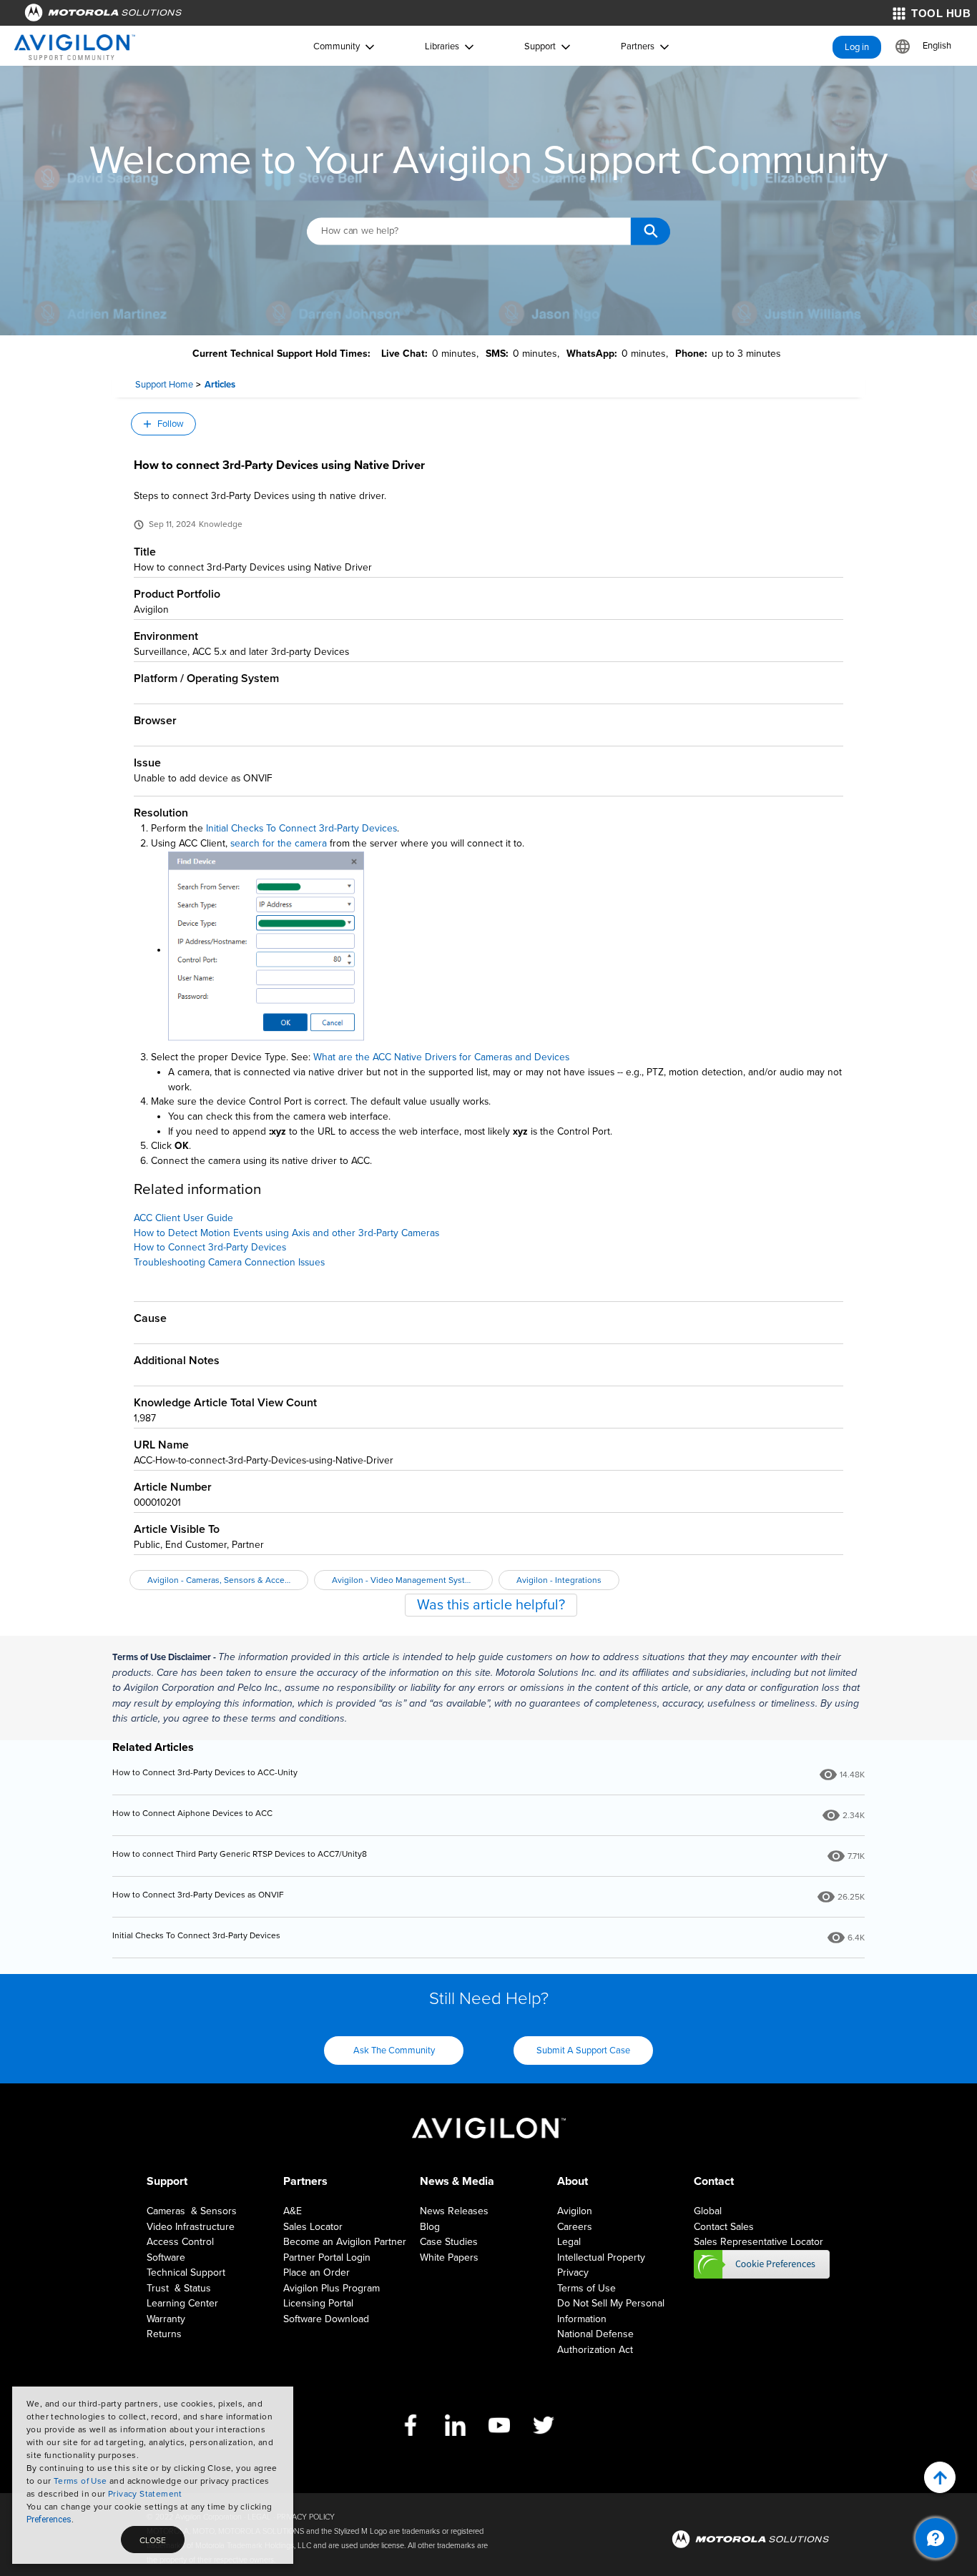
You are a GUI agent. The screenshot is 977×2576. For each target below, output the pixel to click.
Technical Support (186, 2272)
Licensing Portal (318, 2303)
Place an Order (316, 2272)
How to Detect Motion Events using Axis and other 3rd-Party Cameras (286, 1233)
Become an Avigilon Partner (345, 2242)
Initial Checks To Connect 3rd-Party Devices (301, 828)
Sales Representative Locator (758, 2242)
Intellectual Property (601, 2257)
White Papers (449, 2257)
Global (708, 2211)
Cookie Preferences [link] (762, 2264)
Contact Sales (724, 2227)
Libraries (442, 46)
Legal (569, 2242)
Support (540, 46)
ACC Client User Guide (183, 1218)
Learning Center (182, 2303)
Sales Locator (313, 2227)
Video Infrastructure (191, 2227)
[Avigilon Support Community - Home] (75, 47)
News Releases (454, 2211)
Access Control (180, 2242)
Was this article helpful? (491, 1605)
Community (337, 46)
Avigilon (575, 2211)
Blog (430, 2227)
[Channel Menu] (936, 2538)
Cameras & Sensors (192, 2211)
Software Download (326, 2319)
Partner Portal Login (327, 2257)
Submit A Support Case (583, 2051)
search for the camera (279, 843)
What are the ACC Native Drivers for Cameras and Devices (441, 1057)
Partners (638, 46)
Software (166, 2257)
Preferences (49, 2520)
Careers (575, 2227)
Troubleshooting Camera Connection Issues (229, 1262)
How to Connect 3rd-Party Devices (210, 1247)
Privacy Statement (145, 2494)
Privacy (573, 2272)
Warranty (166, 2319)
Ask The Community (394, 2051)
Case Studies (449, 2242)
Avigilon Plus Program (332, 2288)
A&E (293, 2211)
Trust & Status (179, 2288)
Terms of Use (80, 2481)
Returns (164, 2334)
